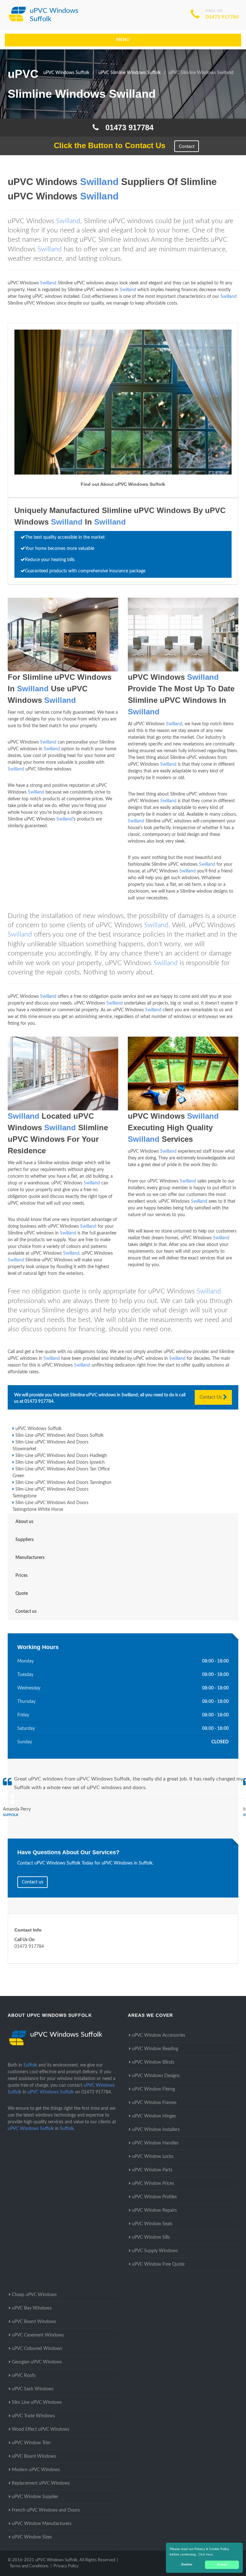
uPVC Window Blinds (153, 2062)
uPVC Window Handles (155, 2143)
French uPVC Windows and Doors (46, 2510)
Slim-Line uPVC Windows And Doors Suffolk (59, 1435)
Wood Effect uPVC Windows (41, 2429)
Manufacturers (30, 1558)
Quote (22, 1594)
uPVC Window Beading (155, 2049)
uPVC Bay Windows (32, 2308)
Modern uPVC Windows (36, 2470)
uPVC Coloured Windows (37, 2349)
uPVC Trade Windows (33, 2416)
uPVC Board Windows (34, 2322)
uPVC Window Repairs (154, 2210)
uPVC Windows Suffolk (38, 1429)
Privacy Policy (66, 2566)
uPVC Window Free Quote (158, 2264)
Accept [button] (222, 2564)
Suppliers (25, 1540)
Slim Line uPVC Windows (37, 2403)
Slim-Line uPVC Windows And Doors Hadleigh (61, 1456)
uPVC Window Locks (153, 2157)
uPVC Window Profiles (154, 2197)
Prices (21, 1576)
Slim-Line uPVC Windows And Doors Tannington (63, 1483)
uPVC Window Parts (152, 2170)
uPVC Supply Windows (155, 2251)
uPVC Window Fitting (153, 2089)
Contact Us (211, 1397)
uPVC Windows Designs (156, 2076)
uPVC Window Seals (152, 2224)
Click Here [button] (206, 2554)
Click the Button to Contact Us (106, 145)
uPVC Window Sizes (32, 2537)
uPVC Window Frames (154, 2103)
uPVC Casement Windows (38, 2335)
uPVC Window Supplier (35, 2497)
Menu (123, 40)
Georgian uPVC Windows (37, 2362)
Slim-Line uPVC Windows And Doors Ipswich (60, 1462)
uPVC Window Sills (151, 2237)
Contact (187, 146)
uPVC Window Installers (156, 2130)
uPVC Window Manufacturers (42, 2524)
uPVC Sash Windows (33, 2389)
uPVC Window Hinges (154, 2116)
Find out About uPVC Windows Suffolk (123, 484)
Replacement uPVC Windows (41, 2483)
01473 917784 (222, 17)
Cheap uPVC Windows (34, 2295)
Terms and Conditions (29, 2566)
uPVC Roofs (24, 2376)
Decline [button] (187, 2564)
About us (24, 1522)
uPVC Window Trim (31, 2443)
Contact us (26, 1612)
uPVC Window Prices (153, 2184)
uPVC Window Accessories (159, 2035)
